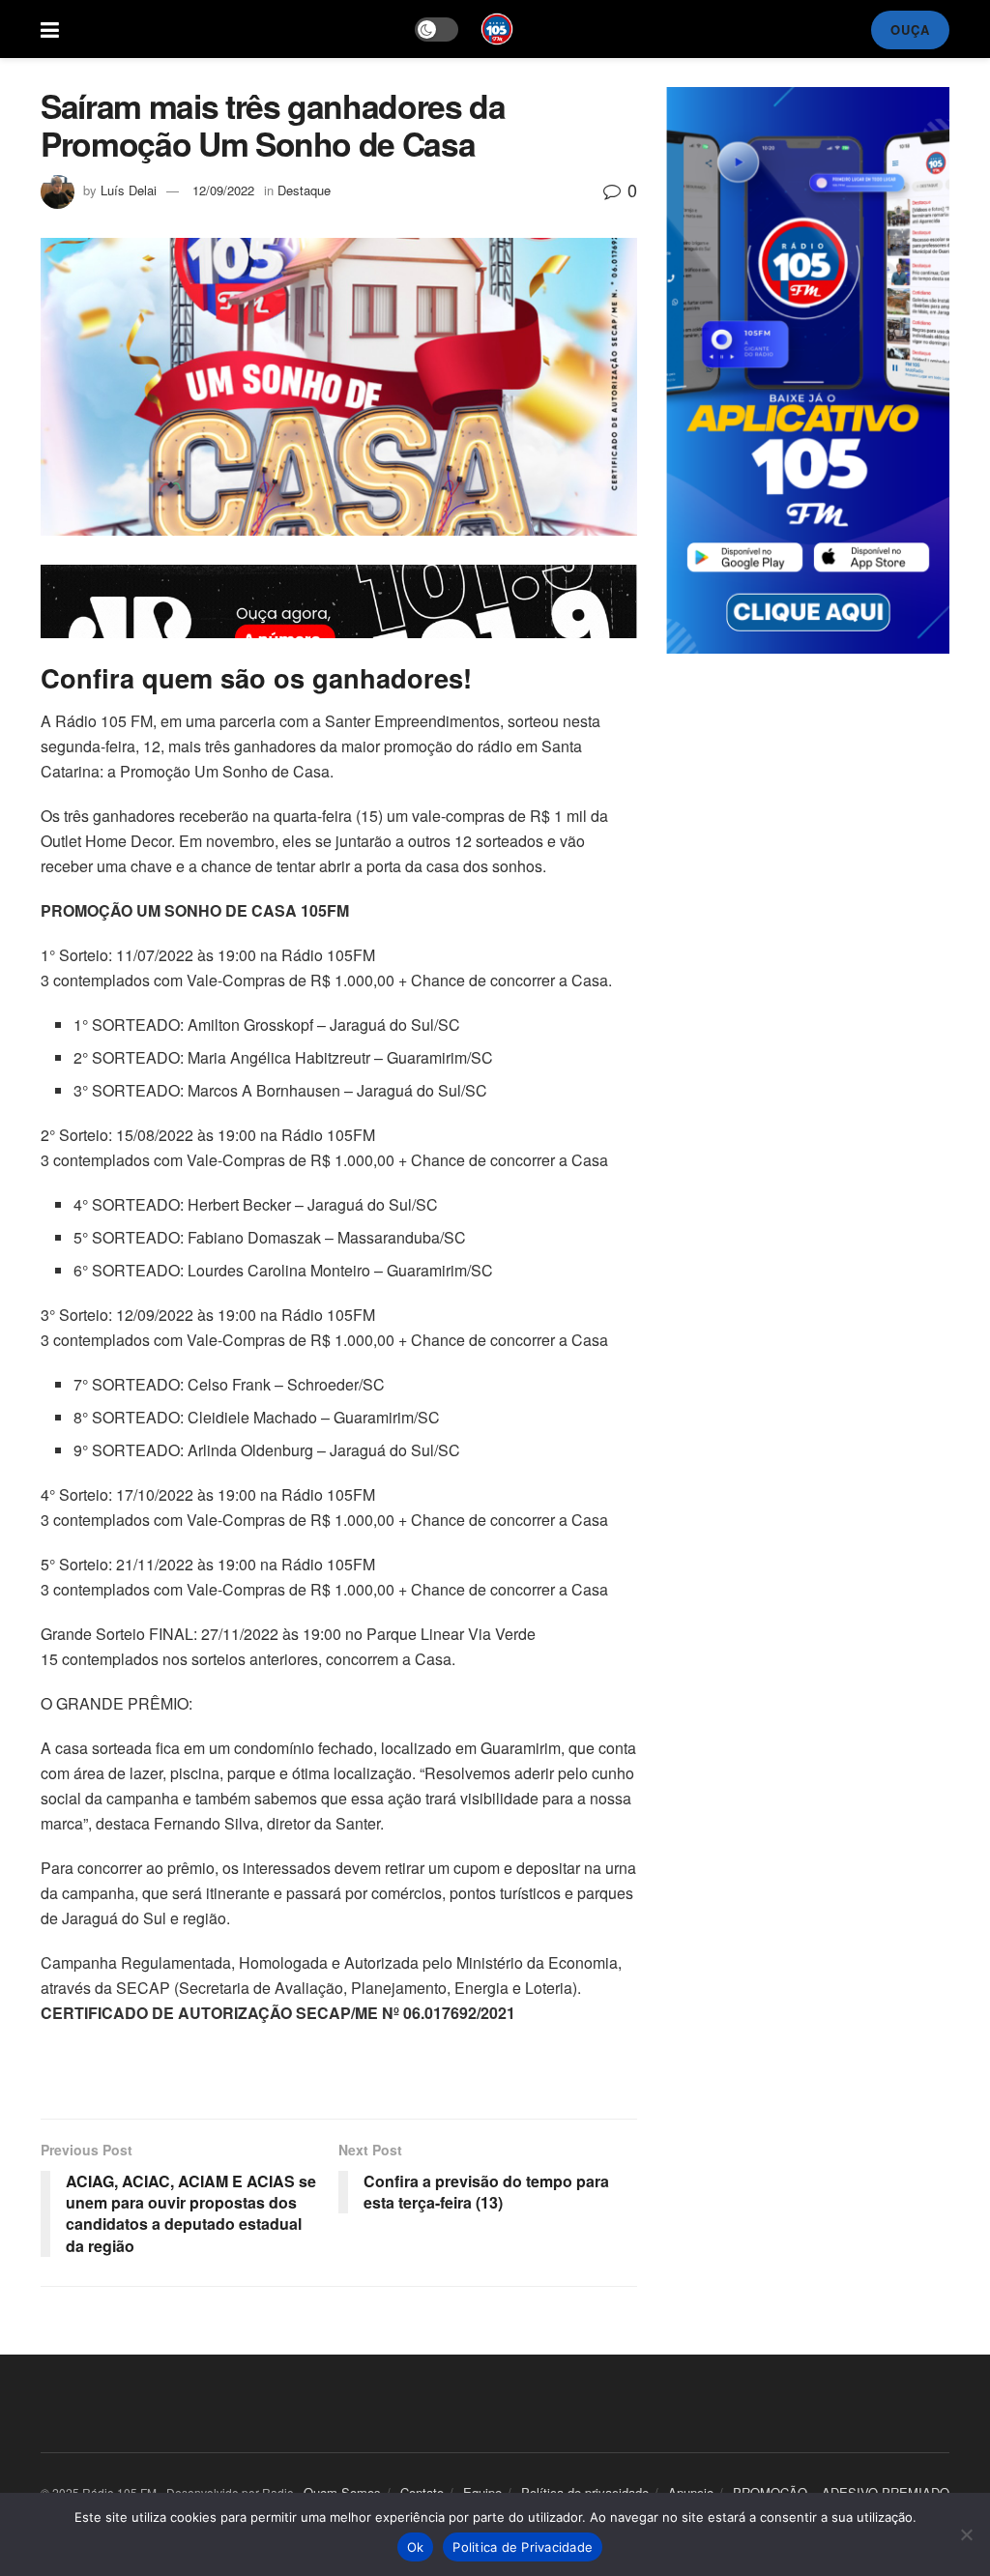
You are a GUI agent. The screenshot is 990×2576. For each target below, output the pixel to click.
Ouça (910, 29)
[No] (966, 2534)
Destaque (304, 190)
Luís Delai (129, 190)
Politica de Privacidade (523, 2547)
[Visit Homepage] (497, 29)
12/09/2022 (223, 190)
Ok (416, 2547)
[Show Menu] (50, 29)
